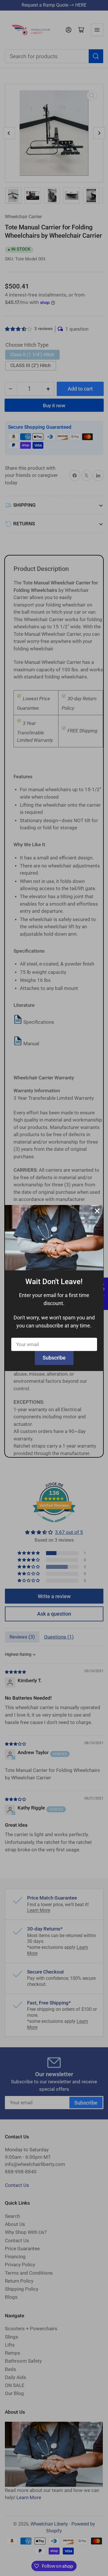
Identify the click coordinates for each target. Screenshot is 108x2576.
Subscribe (54, 1358)
